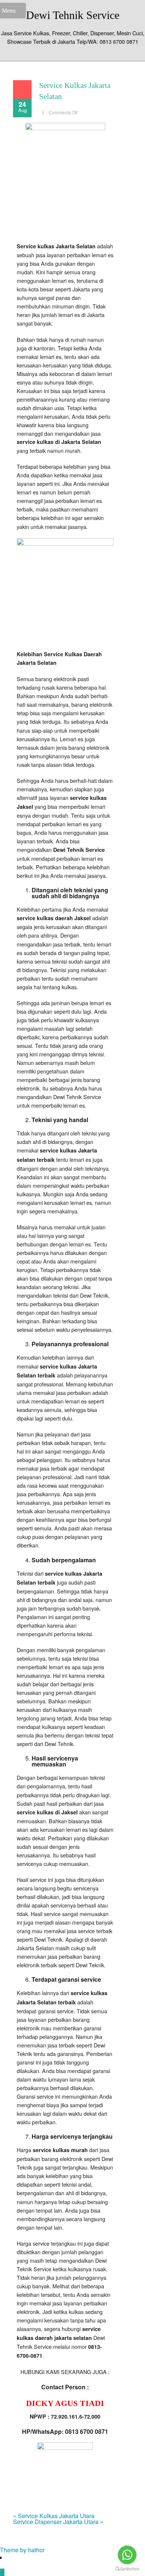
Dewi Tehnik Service (73, 15)
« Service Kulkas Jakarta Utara (54, 2516)
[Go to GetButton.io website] (127, 2569)
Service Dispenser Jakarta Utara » (58, 2522)
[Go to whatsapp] (127, 2555)
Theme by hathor (22, 2550)
